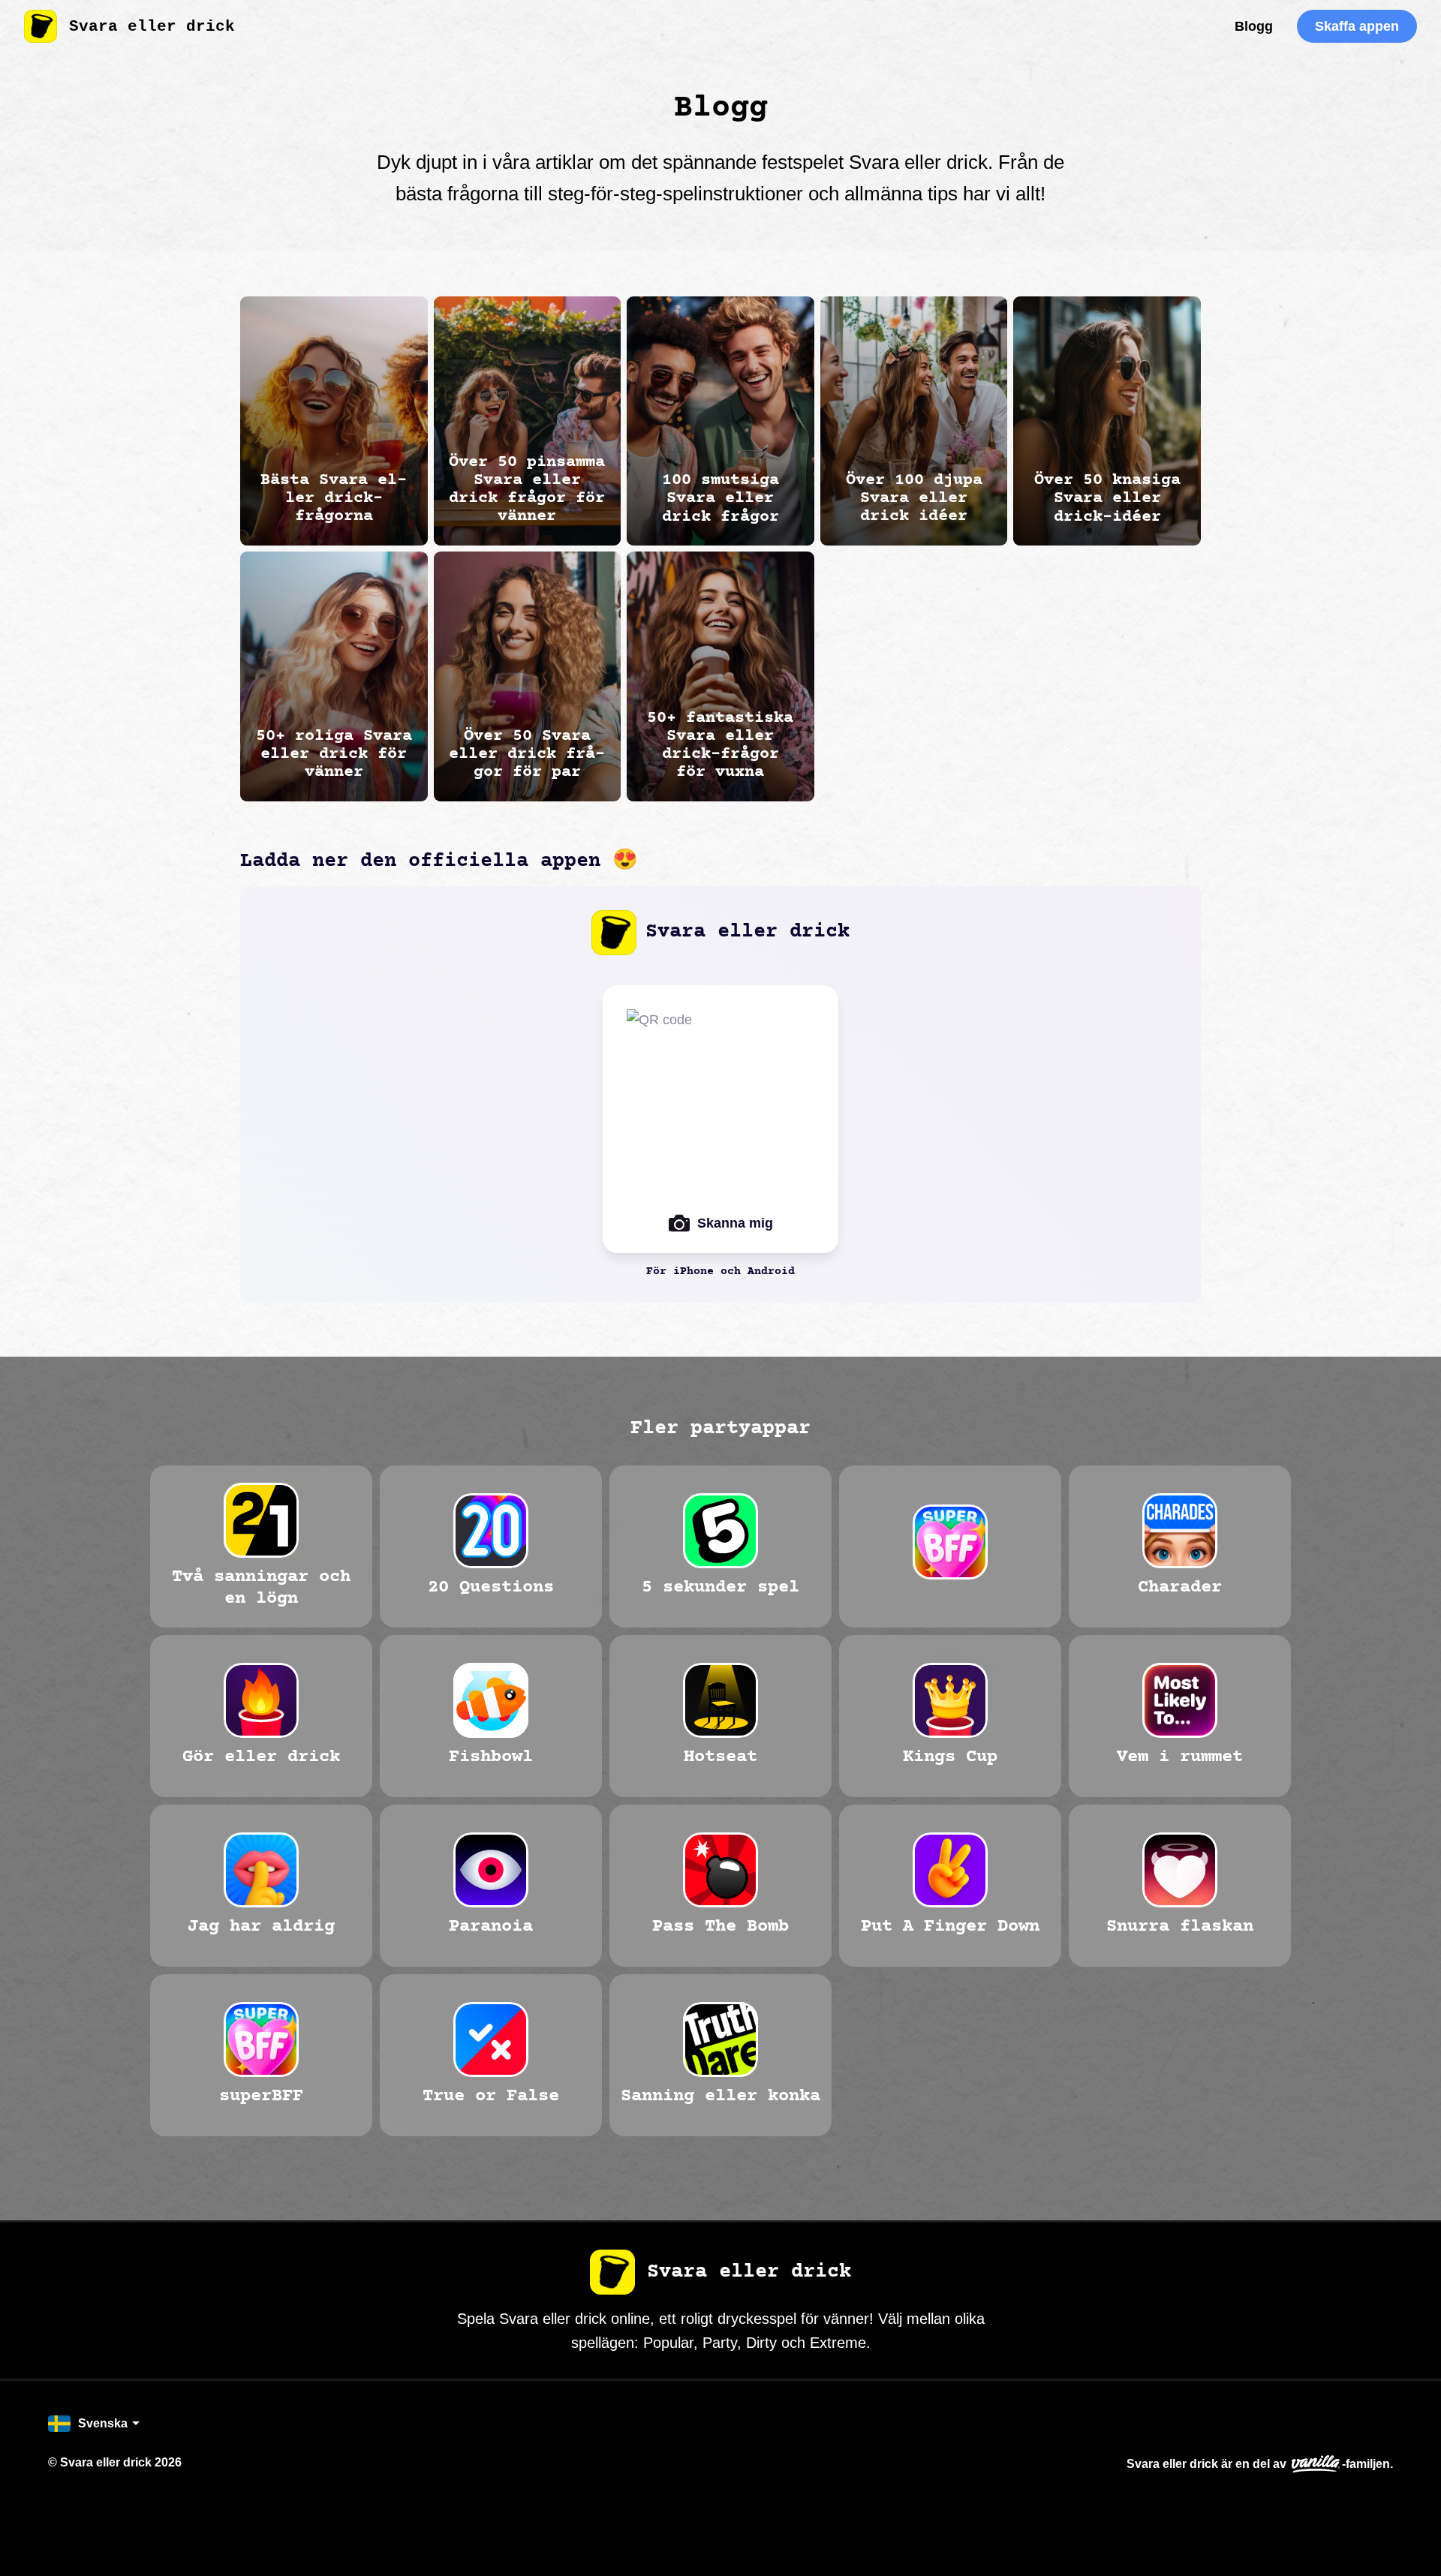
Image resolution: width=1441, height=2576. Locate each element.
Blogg (1254, 26)
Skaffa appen (1357, 26)
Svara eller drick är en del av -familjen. (1260, 2464)
